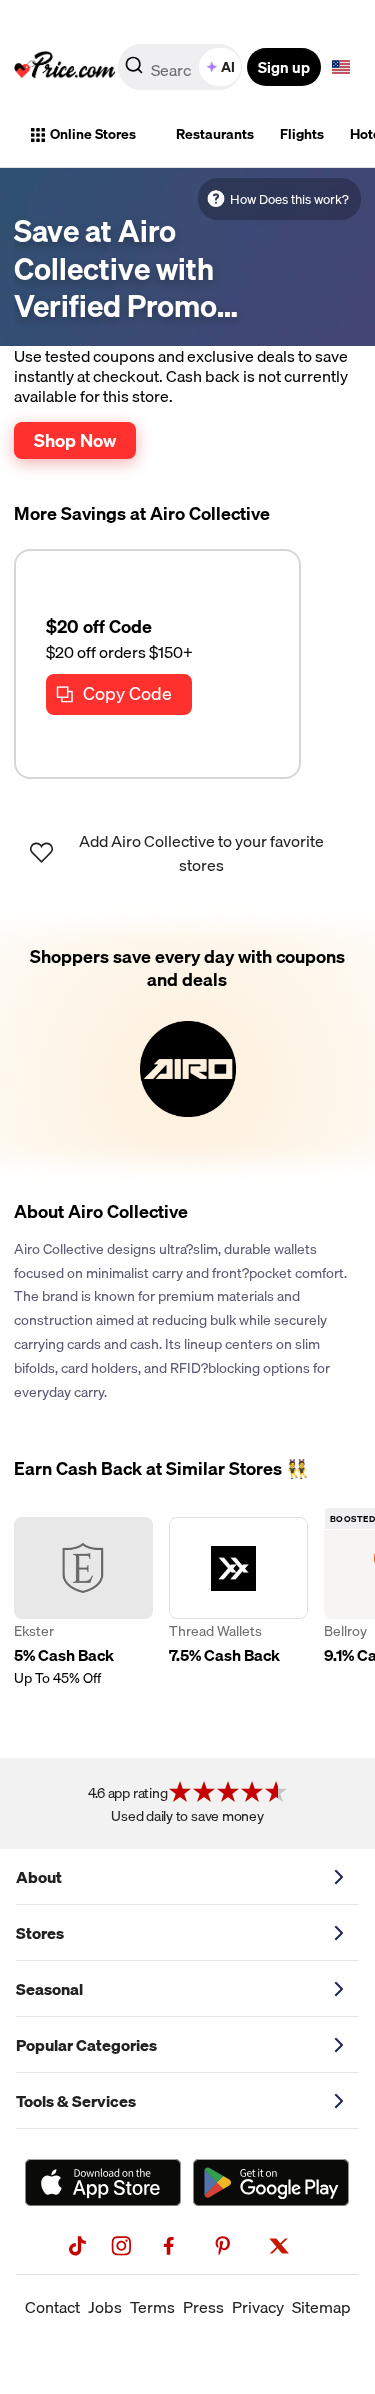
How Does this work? (289, 199)
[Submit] (134, 71)
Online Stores (93, 134)
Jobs (105, 2307)
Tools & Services (76, 2101)
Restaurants (215, 134)
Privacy (258, 2307)
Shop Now (75, 440)
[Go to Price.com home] (65, 67)
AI (228, 67)
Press (203, 2307)
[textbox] (341, 67)
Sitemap (321, 2307)
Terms (152, 2307)
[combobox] (181, 67)
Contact (52, 2307)
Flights (302, 134)
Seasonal (49, 1989)
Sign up (284, 67)
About (39, 1877)
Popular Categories (86, 2045)
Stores (40, 1933)
